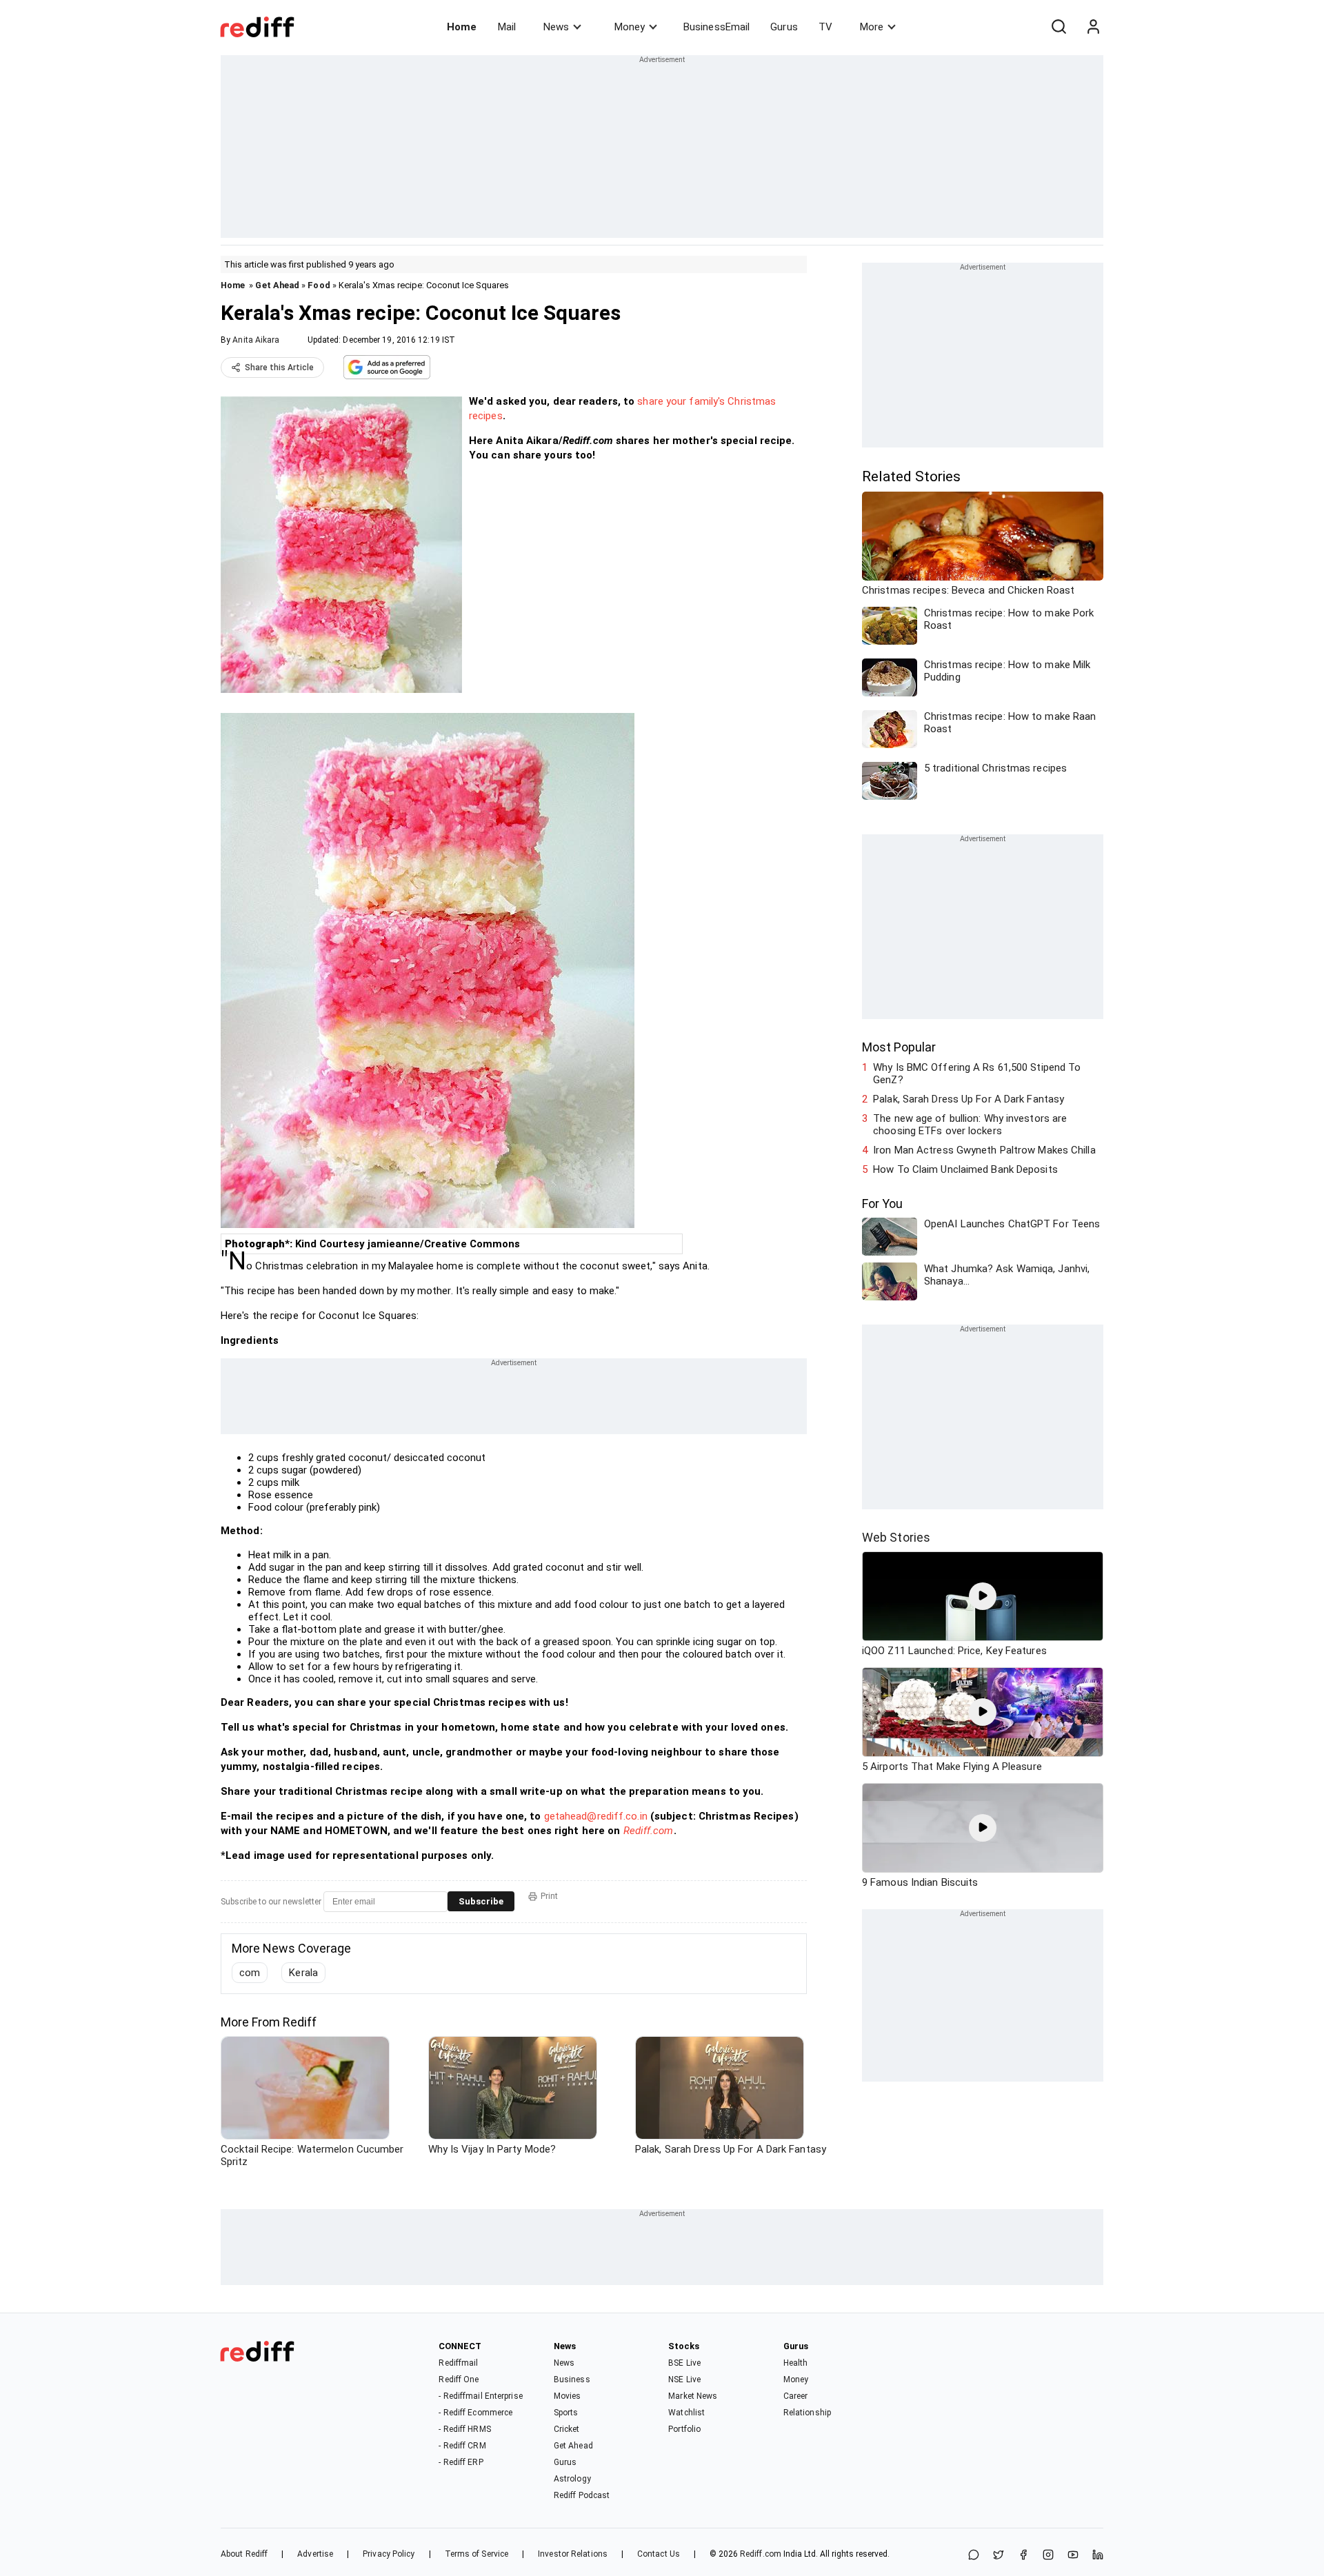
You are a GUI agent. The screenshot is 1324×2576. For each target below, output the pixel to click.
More (872, 27)
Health (796, 2363)
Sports (566, 2413)
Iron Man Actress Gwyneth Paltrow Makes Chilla (984, 1150)
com (250, 1973)
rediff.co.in (622, 1816)
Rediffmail (458, 2363)
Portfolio (684, 2429)
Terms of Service (477, 2554)
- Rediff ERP (461, 2462)
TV (825, 27)
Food (319, 285)
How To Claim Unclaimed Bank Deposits (965, 1169)
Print (549, 1896)
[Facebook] (1023, 2556)
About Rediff (244, 2554)
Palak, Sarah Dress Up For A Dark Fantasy (969, 1099)
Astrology (572, 2479)
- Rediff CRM (462, 2446)
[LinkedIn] (1098, 2556)
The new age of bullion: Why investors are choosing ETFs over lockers (970, 1125)
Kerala (303, 1973)
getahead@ (571, 1816)
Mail (507, 27)
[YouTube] (1073, 2556)
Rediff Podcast (582, 2495)
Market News (693, 2396)
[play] (983, 1596)
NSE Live (684, 2379)
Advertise (315, 2554)
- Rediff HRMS (464, 2429)
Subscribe (481, 1901)
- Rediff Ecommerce (475, 2413)
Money (630, 27)
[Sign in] (1093, 27)
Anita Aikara (256, 340)
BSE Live (684, 2363)
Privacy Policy (389, 2554)
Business (572, 2379)
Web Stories (896, 1537)
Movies (568, 2396)
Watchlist (686, 2413)
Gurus (784, 27)
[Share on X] (999, 2556)
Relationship (807, 2413)
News (556, 27)
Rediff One (459, 2379)
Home (462, 27)
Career (796, 2396)
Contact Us (659, 2554)
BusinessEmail (716, 27)
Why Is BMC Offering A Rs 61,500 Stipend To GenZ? (977, 1074)
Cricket (567, 2429)
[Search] (1059, 27)
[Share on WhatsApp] (974, 2556)
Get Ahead (277, 285)
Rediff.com (649, 1831)
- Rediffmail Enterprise (480, 2396)
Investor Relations (573, 2554)
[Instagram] (1048, 2556)
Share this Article (279, 368)
